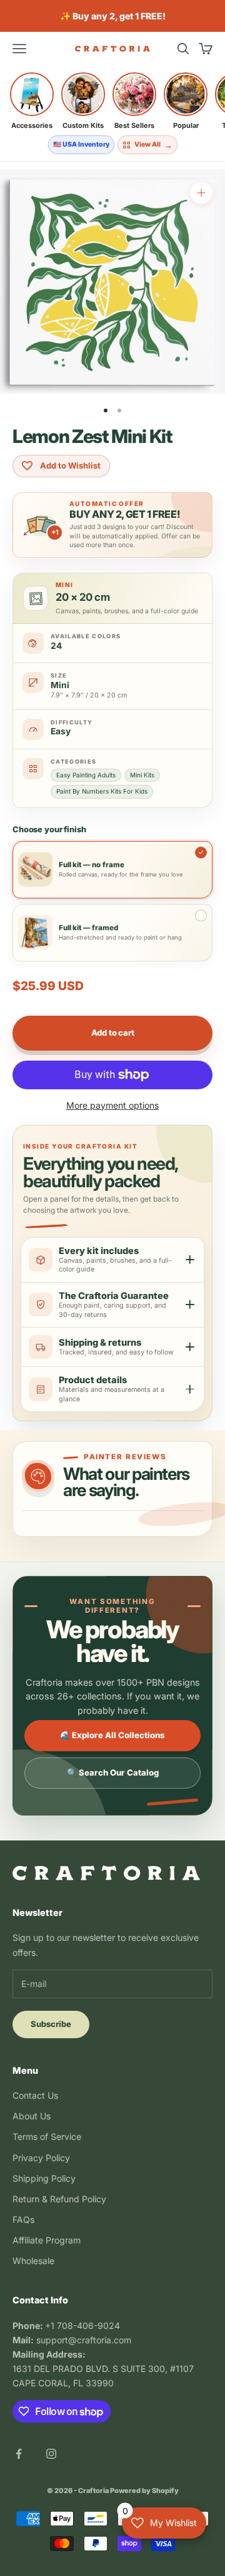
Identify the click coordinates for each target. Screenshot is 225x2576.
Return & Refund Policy (59, 2199)
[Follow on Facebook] (19, 2454)
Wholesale (33, 2261)
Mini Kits (142, 775)
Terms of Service (47, 2136)
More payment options (112, 1105)
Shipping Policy (44, 2178)
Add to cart (113, 1033)
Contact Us (35, 2095)
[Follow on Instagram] (51, 2454)
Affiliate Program (47, 2240)
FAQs (23, 2219)
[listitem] (32, 101)
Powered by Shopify (144, 2491)
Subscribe (51, 2024)
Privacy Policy (41, 2158)
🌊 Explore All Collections (112, 1735)
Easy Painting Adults (86, 775)
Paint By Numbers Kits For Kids (102, 791)
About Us (32, 2116)
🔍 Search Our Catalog (113, 1772)
